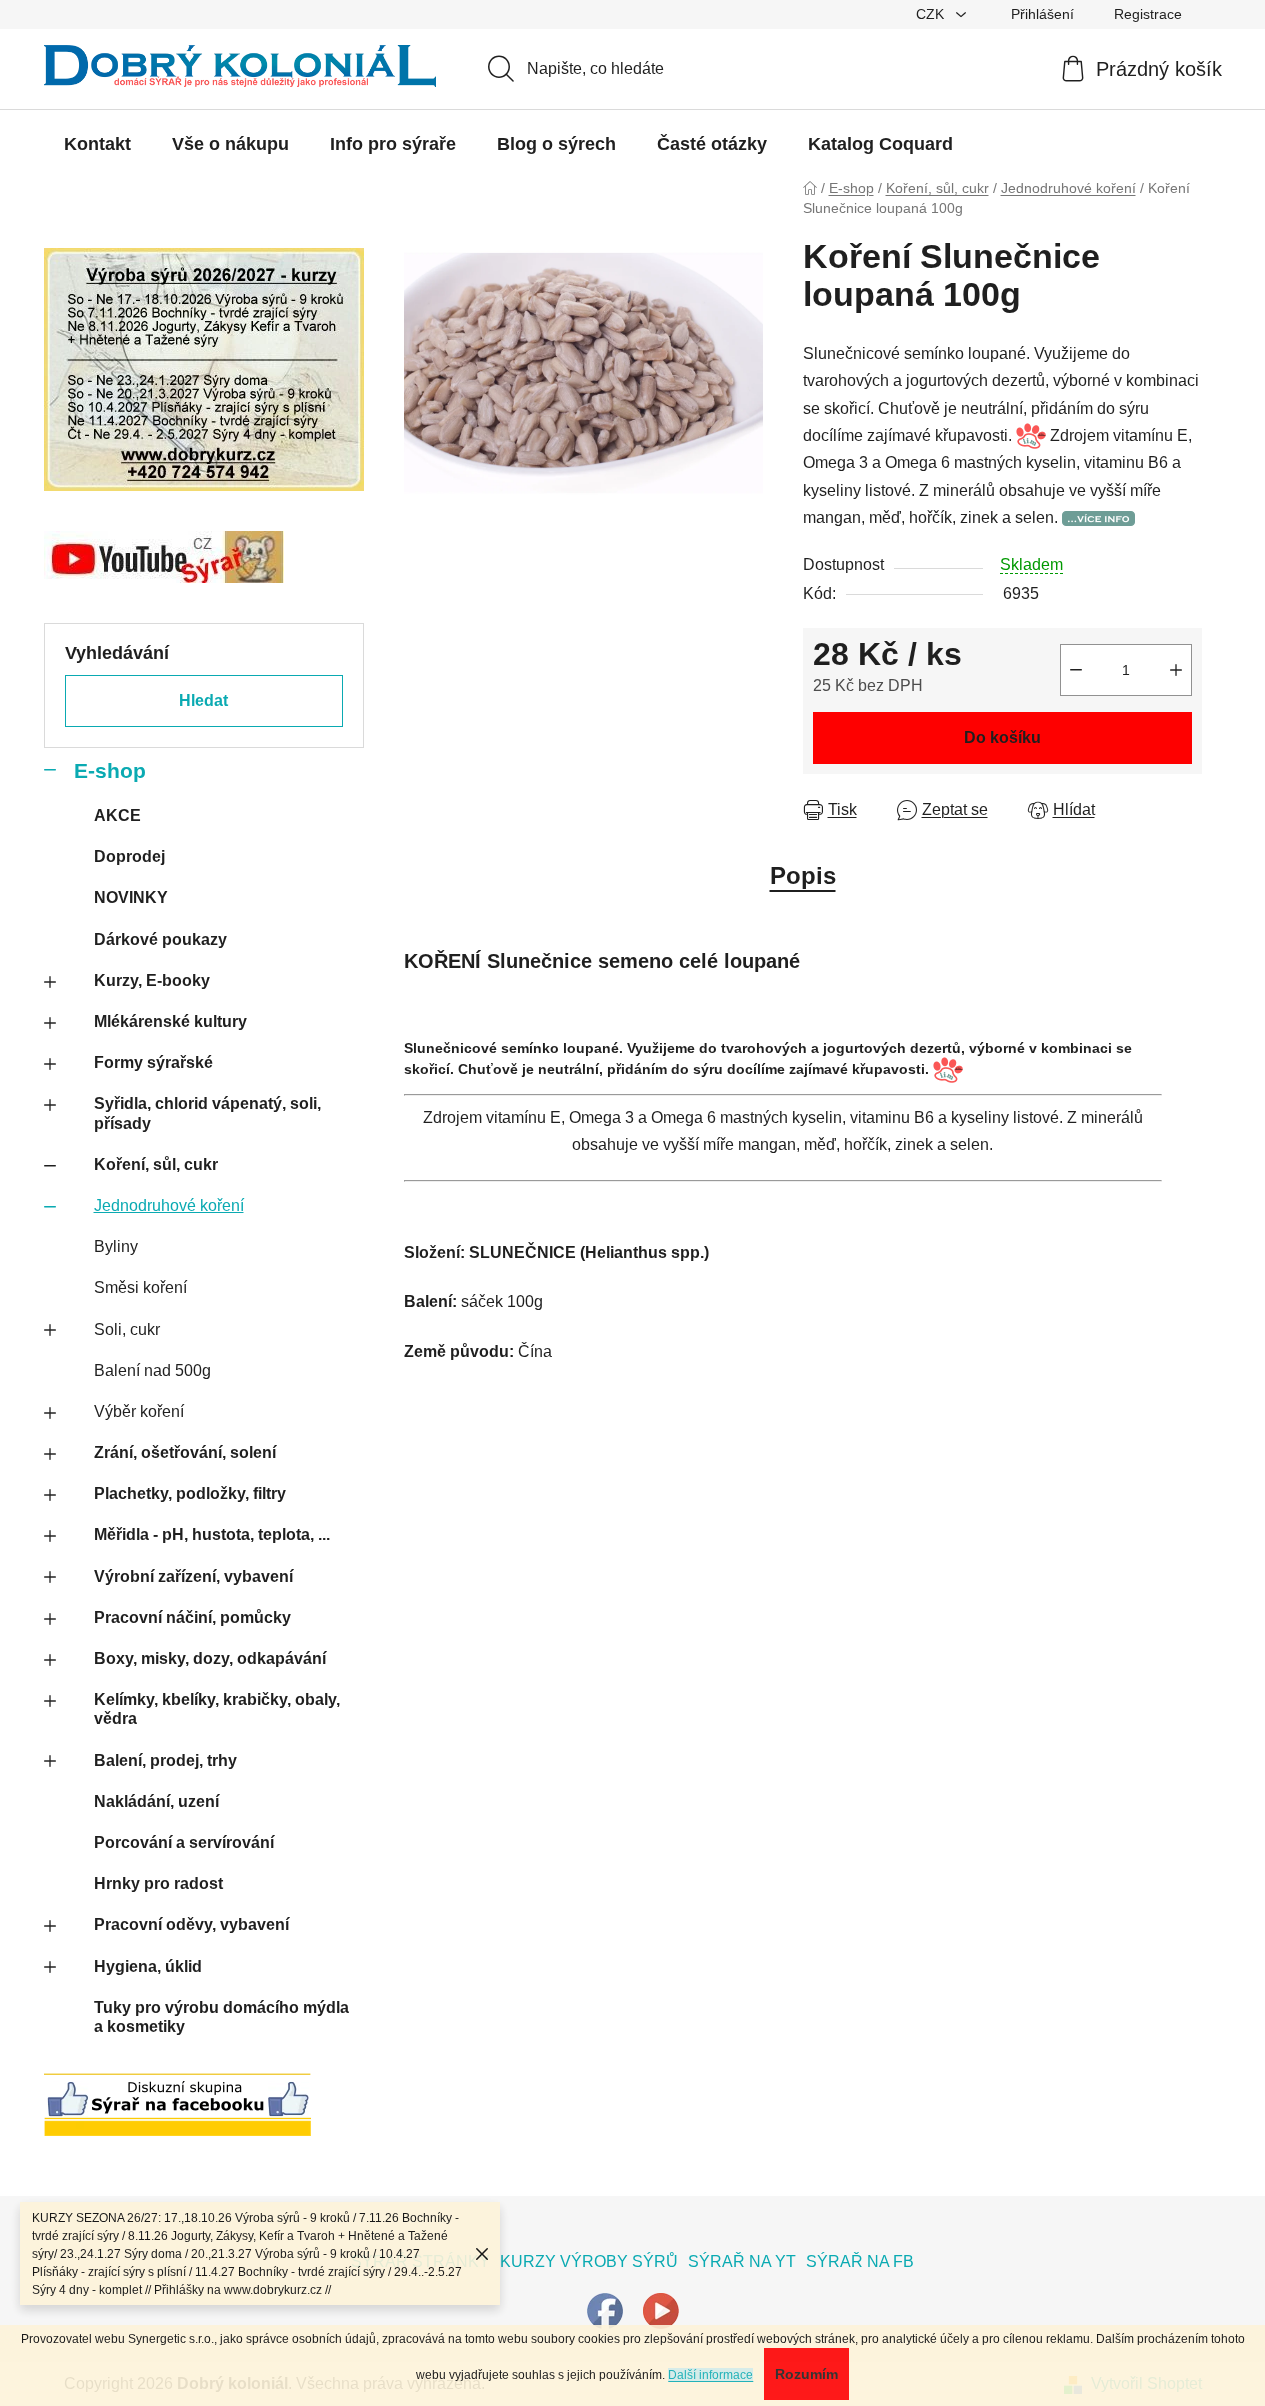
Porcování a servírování (184, 1842)
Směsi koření (140, 1287)
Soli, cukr (127, 1329)
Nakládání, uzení (156, 1801)
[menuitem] (97, 144)
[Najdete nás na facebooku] (605, 2309)
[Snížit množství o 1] (1076, 670)
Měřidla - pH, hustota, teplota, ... (212, 1534)
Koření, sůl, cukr (156, 1164)
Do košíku (1002, 737)
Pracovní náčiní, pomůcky (192, 1617)
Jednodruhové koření (169, 1205)
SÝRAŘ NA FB (860, 2261)
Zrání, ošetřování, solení (185, 1452)
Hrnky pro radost (158, 1883)
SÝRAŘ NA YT (742, 2261)
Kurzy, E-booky (152, 980)
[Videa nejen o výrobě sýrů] (661, 2309)
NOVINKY (131, 897)
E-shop (110, 770)
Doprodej (129, 856)
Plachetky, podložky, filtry (190, 1493)
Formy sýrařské (153, 1062)
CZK (932, 14)
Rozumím (806, 2374)
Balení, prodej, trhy (165, 1760)
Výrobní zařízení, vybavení (193, 1576)
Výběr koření (139, 1411)
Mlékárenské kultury (170, 1021)
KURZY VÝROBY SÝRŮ (589, 2261)
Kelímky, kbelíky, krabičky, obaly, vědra (217, 1709)
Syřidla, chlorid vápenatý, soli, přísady (207, 1113)
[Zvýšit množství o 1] (1176, 670)
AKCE (117, 815)
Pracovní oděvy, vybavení (191, 1924)
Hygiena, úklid (148, 1966)
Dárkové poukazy (160, 939)
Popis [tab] (803, 875)
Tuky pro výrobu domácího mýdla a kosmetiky (221, 2017)
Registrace (1148, 14)
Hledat (203, 700)
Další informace (710, 2375)
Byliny (116, 1246)
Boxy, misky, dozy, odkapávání (210, 1658)
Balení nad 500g (152, 1370)
